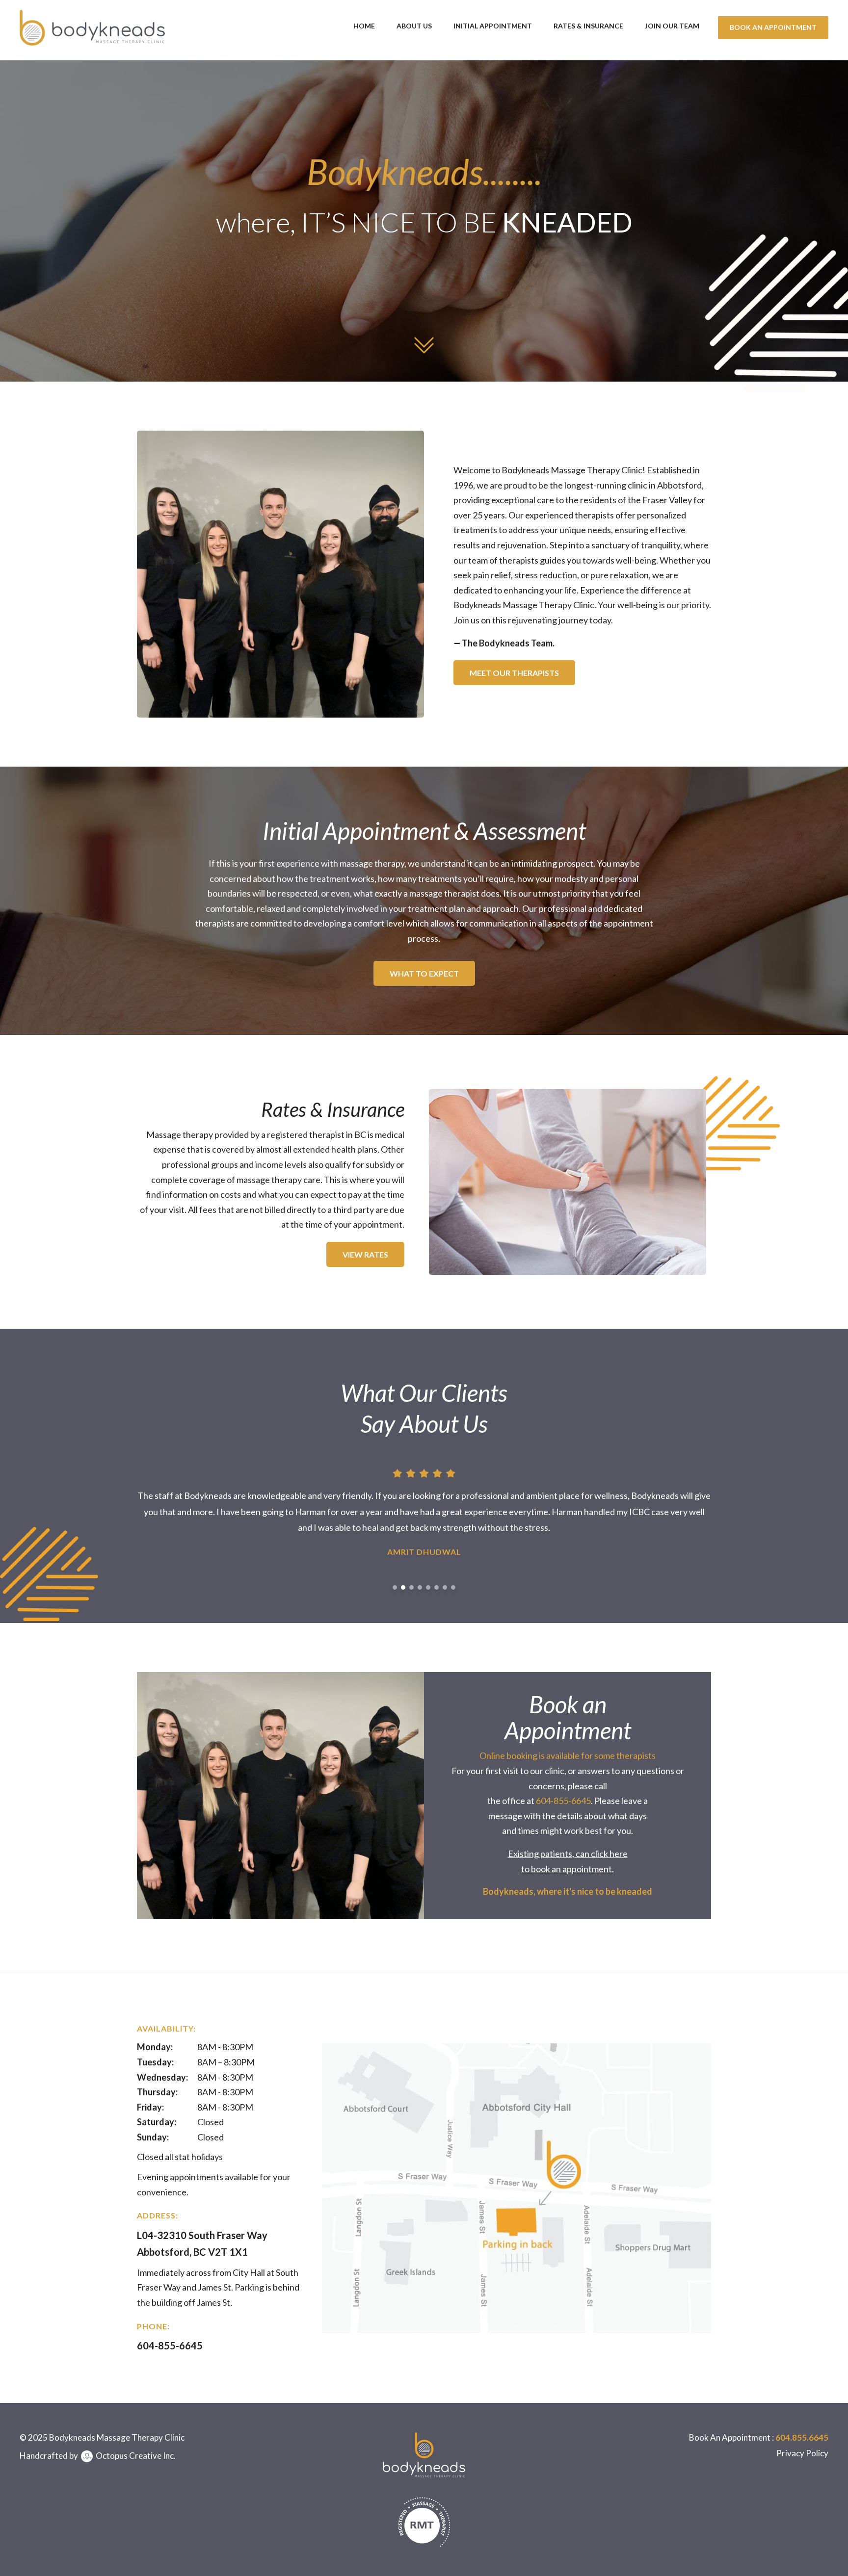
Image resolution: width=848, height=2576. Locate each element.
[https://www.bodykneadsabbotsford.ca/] (92, 27)
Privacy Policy (802, 2453)
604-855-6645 (563, 1801)
